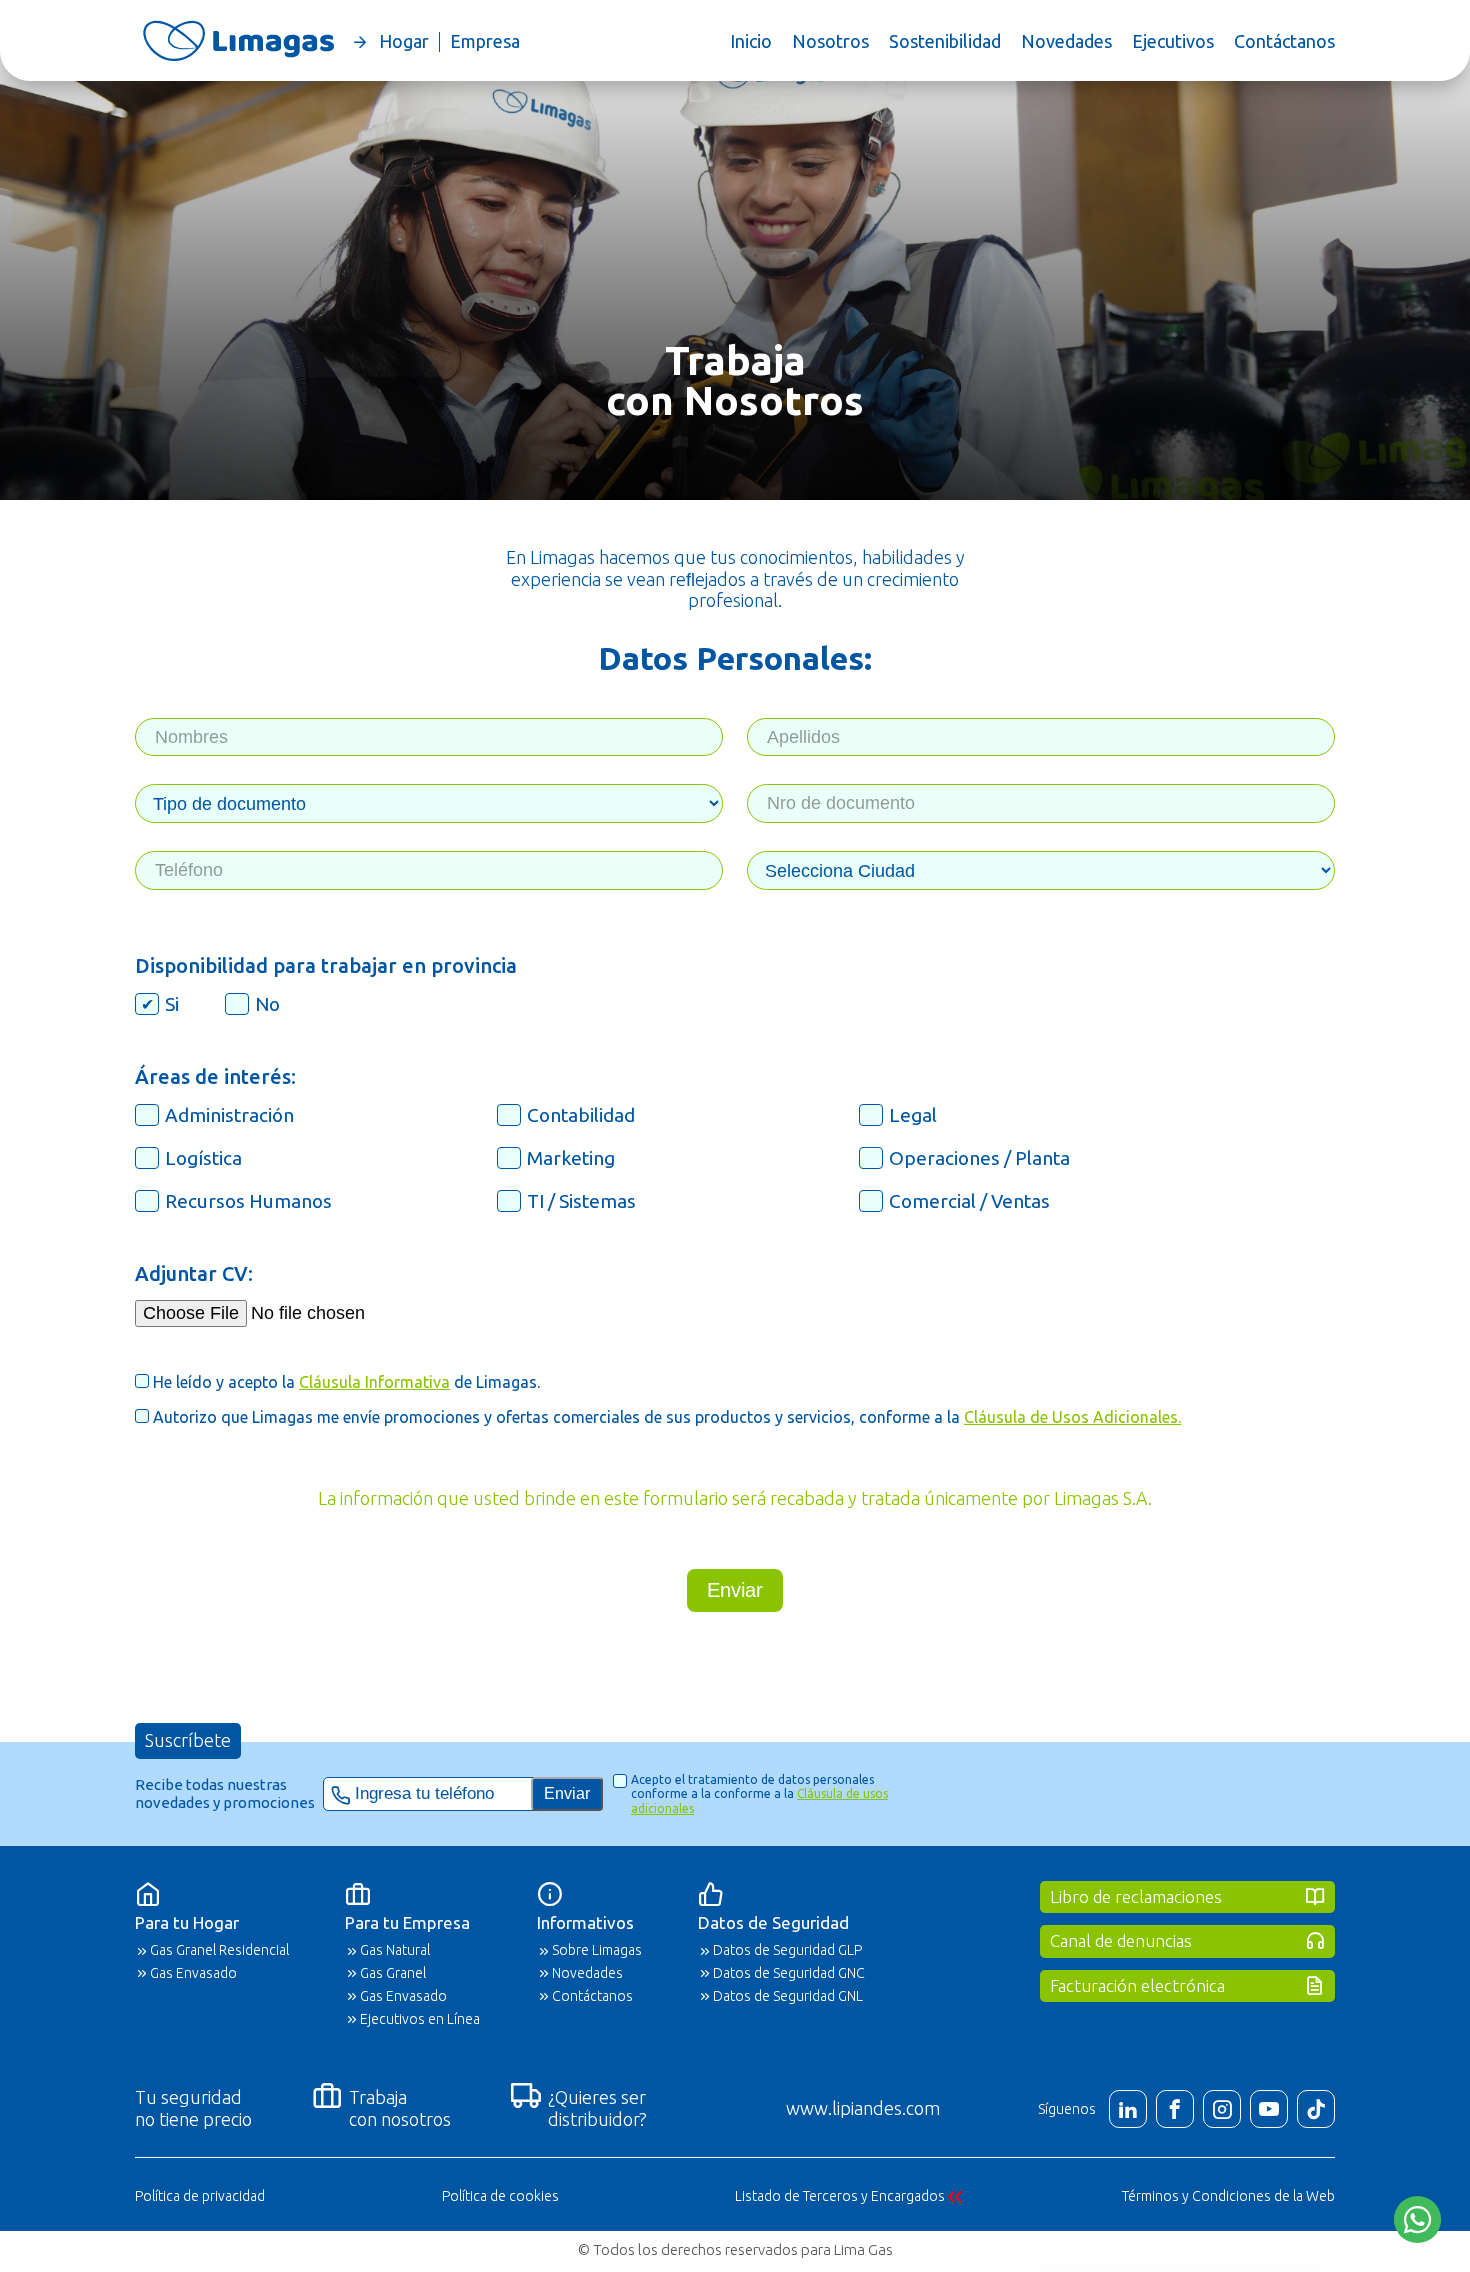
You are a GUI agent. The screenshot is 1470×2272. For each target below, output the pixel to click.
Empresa (485, 41)
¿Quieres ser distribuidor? (597, 2108)
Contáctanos (1284, 41)
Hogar (404, 41)
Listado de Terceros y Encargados (840, 2196)
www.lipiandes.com (863, 2108)
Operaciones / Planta (979, 1158)
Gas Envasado (193, 1973)
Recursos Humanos (248, 1201)
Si (172, 1004)
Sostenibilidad (945, 41)
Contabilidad (581, 1115)
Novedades (1066, 41)
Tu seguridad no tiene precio (193, 2108)
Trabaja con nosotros (400, 2108)
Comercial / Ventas (969, 1201)
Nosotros (830, 41)
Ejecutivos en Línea (420, 2019)
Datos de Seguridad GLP (787, 1950)
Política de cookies (500, 2196)
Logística (203, 1158)
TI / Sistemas (581, 1201)
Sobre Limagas (597, 1950)
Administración (229, 1115)
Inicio (751, 41)
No (267, 1004)
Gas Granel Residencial (219, 1950)
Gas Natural (395, 1950)
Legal (913, 1115)
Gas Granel (393, 1973)
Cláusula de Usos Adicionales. (1072, 1417)
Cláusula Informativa (374, 1382)
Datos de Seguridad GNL (788, 1996)
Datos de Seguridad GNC (789, 1973)
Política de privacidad (200, 2196)
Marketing (571, 1158)
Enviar (735, 1590)
